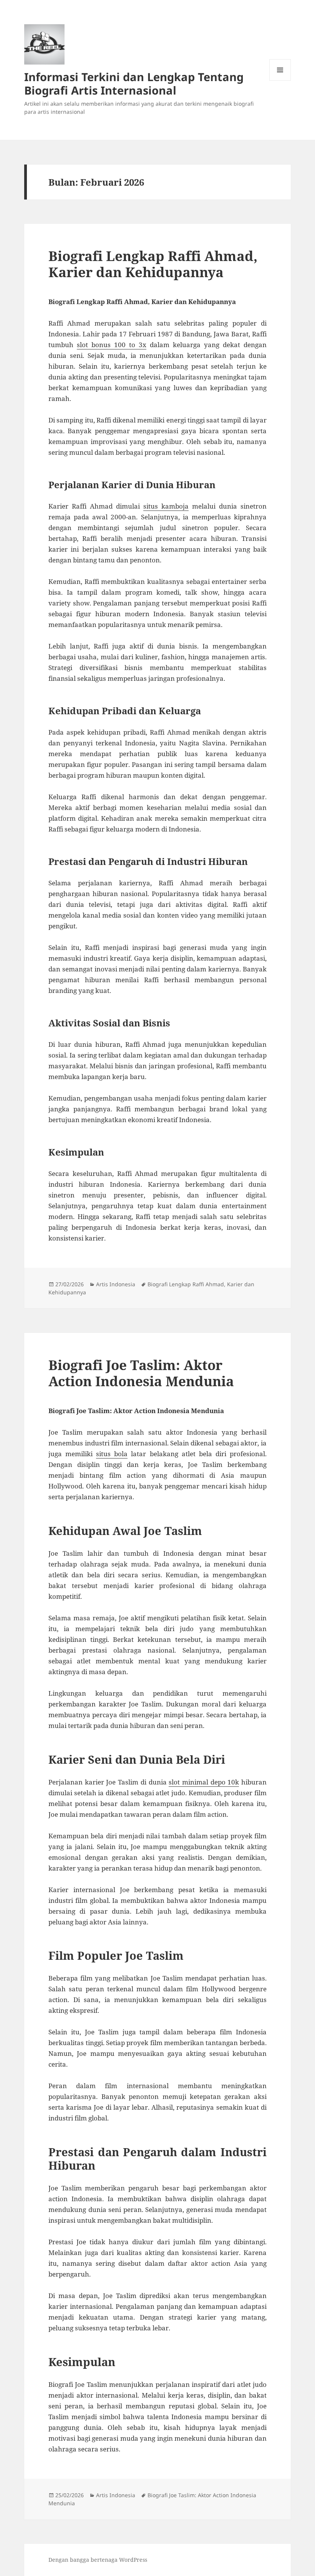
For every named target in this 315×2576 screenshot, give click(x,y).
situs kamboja (166, 506)
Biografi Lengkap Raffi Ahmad (186, 1284)
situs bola (112, 1454)
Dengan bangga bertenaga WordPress (98, 2560)
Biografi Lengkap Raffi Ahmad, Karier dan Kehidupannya (153, 264)
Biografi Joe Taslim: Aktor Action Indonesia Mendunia (141, 1373)
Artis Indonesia (116, 1284)
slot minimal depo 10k (204, 1782)
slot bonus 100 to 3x (112, 345)
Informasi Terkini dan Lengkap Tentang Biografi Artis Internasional (134, 83)
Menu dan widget (280, 81)
